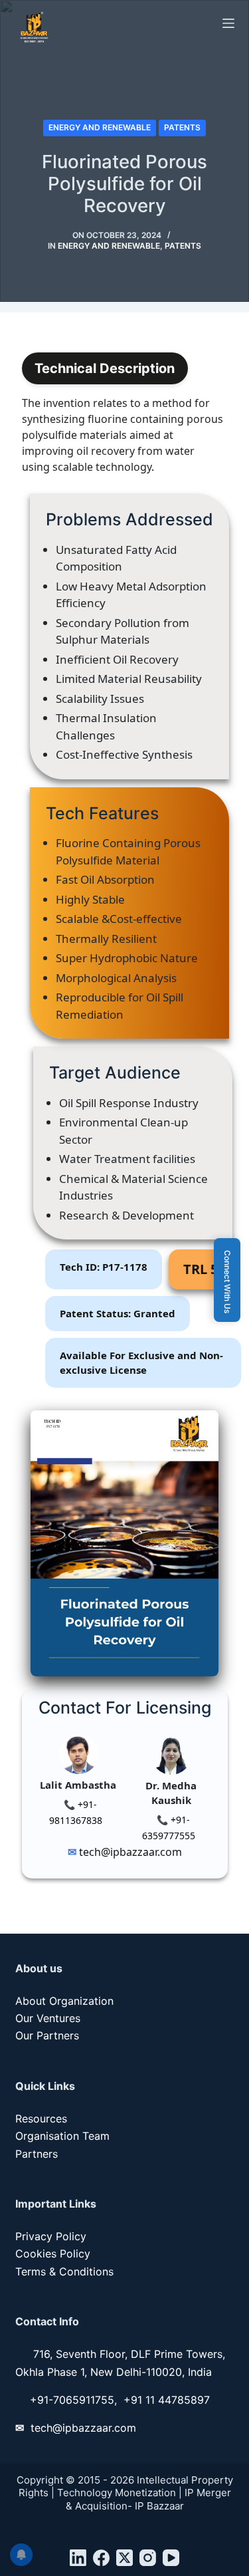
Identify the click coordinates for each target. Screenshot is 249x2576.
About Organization (64, 2001)
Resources (41, 2119)
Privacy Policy (51, 2236)
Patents (182, 127)
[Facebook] (101, 2558)
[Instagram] (148, 2558)
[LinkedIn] (78, 2558)
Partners (37, 2154)
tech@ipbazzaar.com (129, 1852)
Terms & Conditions (64, 2271)
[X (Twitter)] (124, 2558)
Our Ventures (48, 2018)
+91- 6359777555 (169, 1828)
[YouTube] (171, 2558)
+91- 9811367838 (76, 1812)
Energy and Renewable (100, 127)
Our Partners (47, 2035)
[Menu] (228, 23)
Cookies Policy (53, 2254)
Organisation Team (62, 2136)
